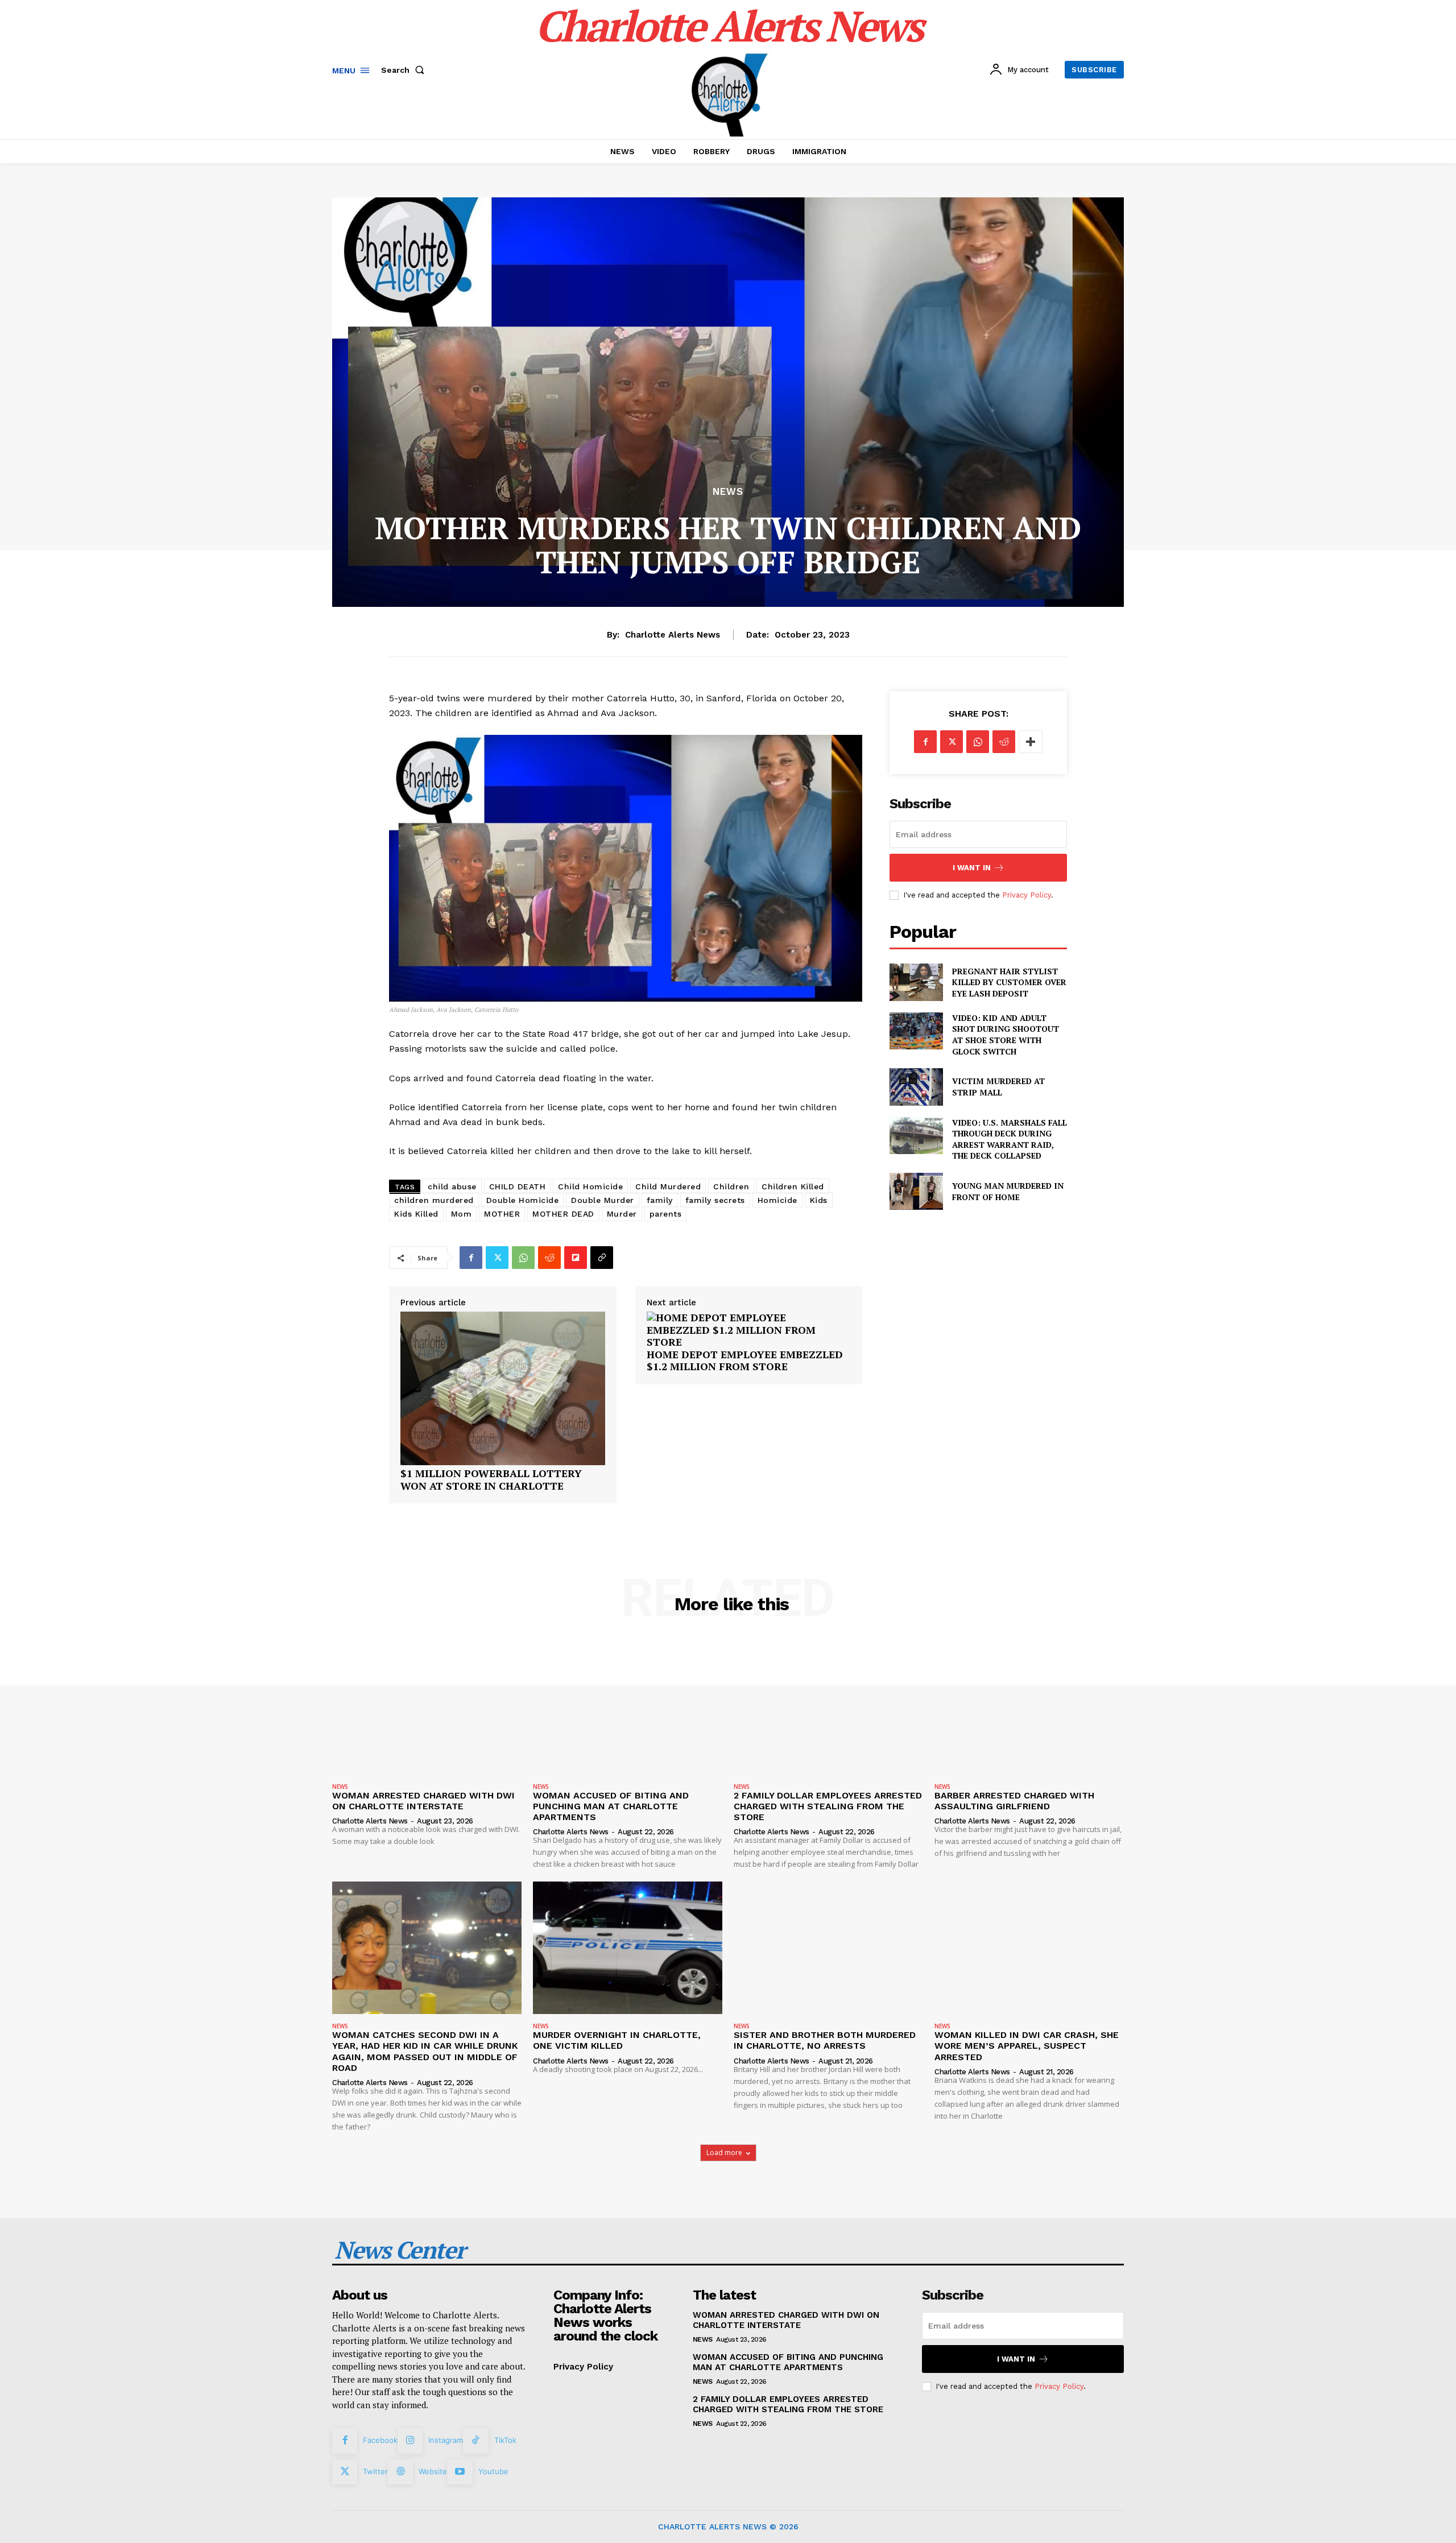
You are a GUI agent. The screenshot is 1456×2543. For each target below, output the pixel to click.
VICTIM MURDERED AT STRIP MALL (998, 1087)
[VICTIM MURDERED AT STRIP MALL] (916, 1087)
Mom (462, 1214)
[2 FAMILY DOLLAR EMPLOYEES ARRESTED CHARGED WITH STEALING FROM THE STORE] (828, 1708)
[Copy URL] (602, 1258)
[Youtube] (460, 2472)
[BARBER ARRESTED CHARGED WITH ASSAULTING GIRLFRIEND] (1029, 1708)
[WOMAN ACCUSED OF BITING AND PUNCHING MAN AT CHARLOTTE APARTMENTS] (628, 1708)
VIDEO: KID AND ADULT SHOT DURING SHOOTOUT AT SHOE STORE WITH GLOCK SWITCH (1006, 1035)
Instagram (446, 2440)
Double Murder (603, 1200)
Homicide (777, 1200)
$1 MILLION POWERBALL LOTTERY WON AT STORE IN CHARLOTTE (491, 1480)
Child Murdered (668, 1186)
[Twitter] (497, 1258)
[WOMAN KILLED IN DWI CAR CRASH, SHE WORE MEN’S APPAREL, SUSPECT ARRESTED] (1029, 1948)
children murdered (434, 1200)
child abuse (452, 1186)
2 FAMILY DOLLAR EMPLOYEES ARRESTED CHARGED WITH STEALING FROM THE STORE (828, 1806)
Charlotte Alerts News (673, 635)
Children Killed (793, 1186)
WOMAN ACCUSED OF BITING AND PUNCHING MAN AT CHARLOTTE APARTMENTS (611, 1806)
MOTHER (502, 1214)
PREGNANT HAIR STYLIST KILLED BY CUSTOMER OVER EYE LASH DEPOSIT (1009, 982)
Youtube (493, 2471)
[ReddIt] (549, 1258)
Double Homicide (523, 1200)
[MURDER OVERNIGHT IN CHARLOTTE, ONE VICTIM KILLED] (628, 1948)
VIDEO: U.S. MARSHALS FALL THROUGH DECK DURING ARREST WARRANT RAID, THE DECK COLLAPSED (1010, 1139)
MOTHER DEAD (563, 1214)
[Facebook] (471, 1258)
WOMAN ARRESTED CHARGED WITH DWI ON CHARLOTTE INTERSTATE (423, 1801)
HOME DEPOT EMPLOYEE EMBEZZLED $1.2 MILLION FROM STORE (745, 1361)
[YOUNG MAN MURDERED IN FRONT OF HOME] (916, 1191)
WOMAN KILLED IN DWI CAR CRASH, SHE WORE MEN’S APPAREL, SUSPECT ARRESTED (1027, 2046)
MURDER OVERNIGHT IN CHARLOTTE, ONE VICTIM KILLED (617, 2040)
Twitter (375, 2471)
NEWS (728, 492)
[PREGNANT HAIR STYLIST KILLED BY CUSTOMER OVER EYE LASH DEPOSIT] (916, 982)
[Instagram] (410, 2441)
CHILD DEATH (518, 1186)
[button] (405, 70)
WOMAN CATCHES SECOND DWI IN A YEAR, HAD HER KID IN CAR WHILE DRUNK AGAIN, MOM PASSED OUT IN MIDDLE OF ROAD (425, 2051)
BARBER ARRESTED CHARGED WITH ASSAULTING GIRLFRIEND (1014, 1801)
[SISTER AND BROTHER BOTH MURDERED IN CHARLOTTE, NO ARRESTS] (828, 1948)
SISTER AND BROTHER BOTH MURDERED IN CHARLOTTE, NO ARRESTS (825, 2040)
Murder (622, 1214)
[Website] (400, 2472)
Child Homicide (590, 1186)
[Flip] (576, 1258)
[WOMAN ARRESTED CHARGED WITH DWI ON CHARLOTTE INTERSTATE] (427, 1708)
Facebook (380, 2440)
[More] (1031, 742)
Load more (724, 2153)
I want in (972, 868)
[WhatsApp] (523, 1258)
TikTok (505, 2440)
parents (666, 1214)
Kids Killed (416, 1214)
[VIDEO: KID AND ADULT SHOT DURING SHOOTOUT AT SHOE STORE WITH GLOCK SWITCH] (916, 1031)
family (660, 1200)
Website (433, 2471)
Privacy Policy (1027, 895)
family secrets (715, 1200)
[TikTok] (475, 2441)
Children (731, 1186)
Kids (819, 1200)
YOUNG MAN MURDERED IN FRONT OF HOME (1008, 1191)
